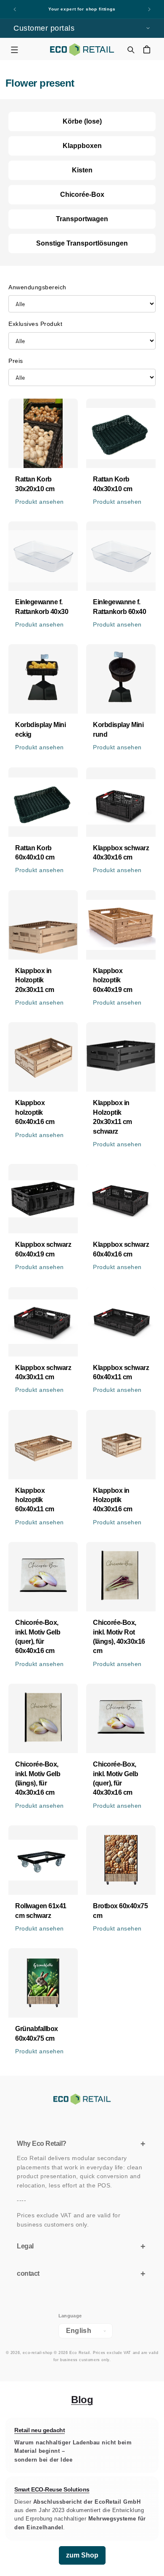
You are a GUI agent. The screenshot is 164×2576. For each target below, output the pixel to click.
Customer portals (44, 28)
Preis (16, 361)
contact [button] (28, 2273)
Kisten (82, 170)
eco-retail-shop (37, 2353)
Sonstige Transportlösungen (82, 243)
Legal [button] (25, 2246)
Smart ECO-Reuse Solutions (52, 2490)
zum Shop (82, 2555)
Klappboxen (82, 146)
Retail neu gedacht (40, 2430)
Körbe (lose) (82, 121)
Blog (82, 2400)
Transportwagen (82, 219)
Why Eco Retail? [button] (42, 2144)
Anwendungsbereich (37, 287)
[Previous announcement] (15, 9)
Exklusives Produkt (35, 324)
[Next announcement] (149, 9)
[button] (14, 49)
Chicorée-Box (82, 194)
